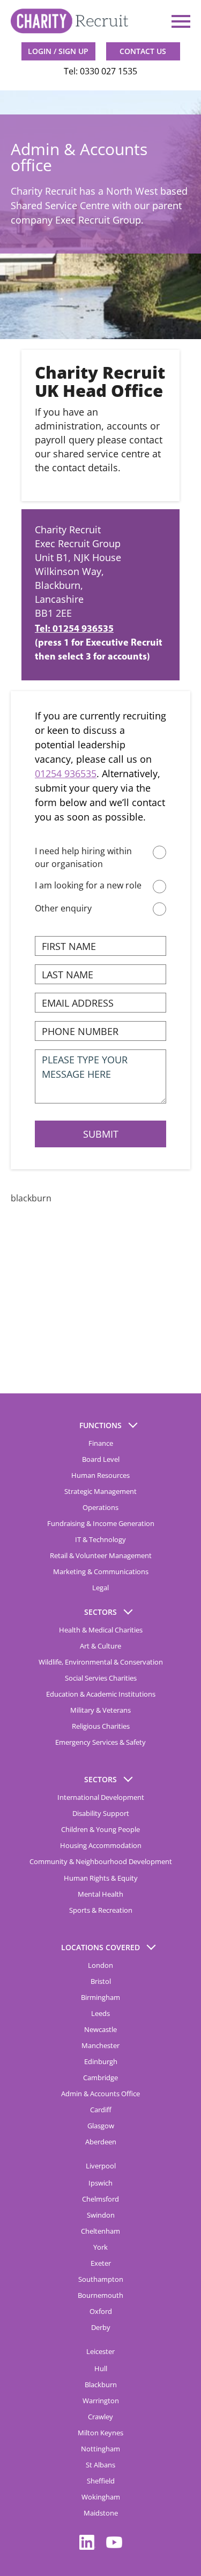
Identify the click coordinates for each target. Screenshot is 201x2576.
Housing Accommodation (101, 1845)
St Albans (100, 2465)
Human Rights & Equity (101, 1878)
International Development (101, 1797)
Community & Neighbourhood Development (101, 1861)
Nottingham (100, 2449)
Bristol (101, 1981)
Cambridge (100, 2077)
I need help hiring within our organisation (83, 857)
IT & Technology (100, 1539)
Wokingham (101, 2497)
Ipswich (100, 2183)
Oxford (101, 2311)
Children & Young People (100, 1829)
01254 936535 (66, 773)
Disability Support (101, 1813)
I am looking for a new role (88, 885)
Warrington (101, 2401)
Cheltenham (100, 2231)
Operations (100, 1507)
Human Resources (100, 1475)
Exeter (101, 2263)
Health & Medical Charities (101, 1630)
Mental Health (100, 1894)
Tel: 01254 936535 (74, 630)
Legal (100, 1588)
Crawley (100, 2417)
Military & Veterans (100, 1710)
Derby (101, 2327)
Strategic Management (100, 1491)
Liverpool (101, 2166)
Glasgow (101, 2126)
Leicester (100, 2351)
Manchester (100, 2045)
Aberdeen (101, 2142)
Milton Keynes (100, 2433)
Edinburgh (101, 2061)
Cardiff (101, 2110)
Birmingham (100, 1997)
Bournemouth (100, 2295)
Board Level (101, 1459)
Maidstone (101, 2513)
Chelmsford (100, 2199)
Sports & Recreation (101, 1910)
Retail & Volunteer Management (101, 1555)
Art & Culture (100, 1646)
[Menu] (180, 21)
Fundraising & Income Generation (101, 1523)
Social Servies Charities (101, 1678)
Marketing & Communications (101, 1571)
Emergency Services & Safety (100, 1742)
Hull (101, 2368)
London (100, 1965)
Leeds (100, 2013)
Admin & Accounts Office (100, 2094)
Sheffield (101, 2481)
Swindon (101, 2215)
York (100, 2247)
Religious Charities (101, 1726)
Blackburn (101, 2385)
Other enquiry (63, 908)
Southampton (101, 2279)
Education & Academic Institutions (101, 1694)
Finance (101, 1443)
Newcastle (100, 2029)
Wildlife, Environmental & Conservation (101, 1662)
